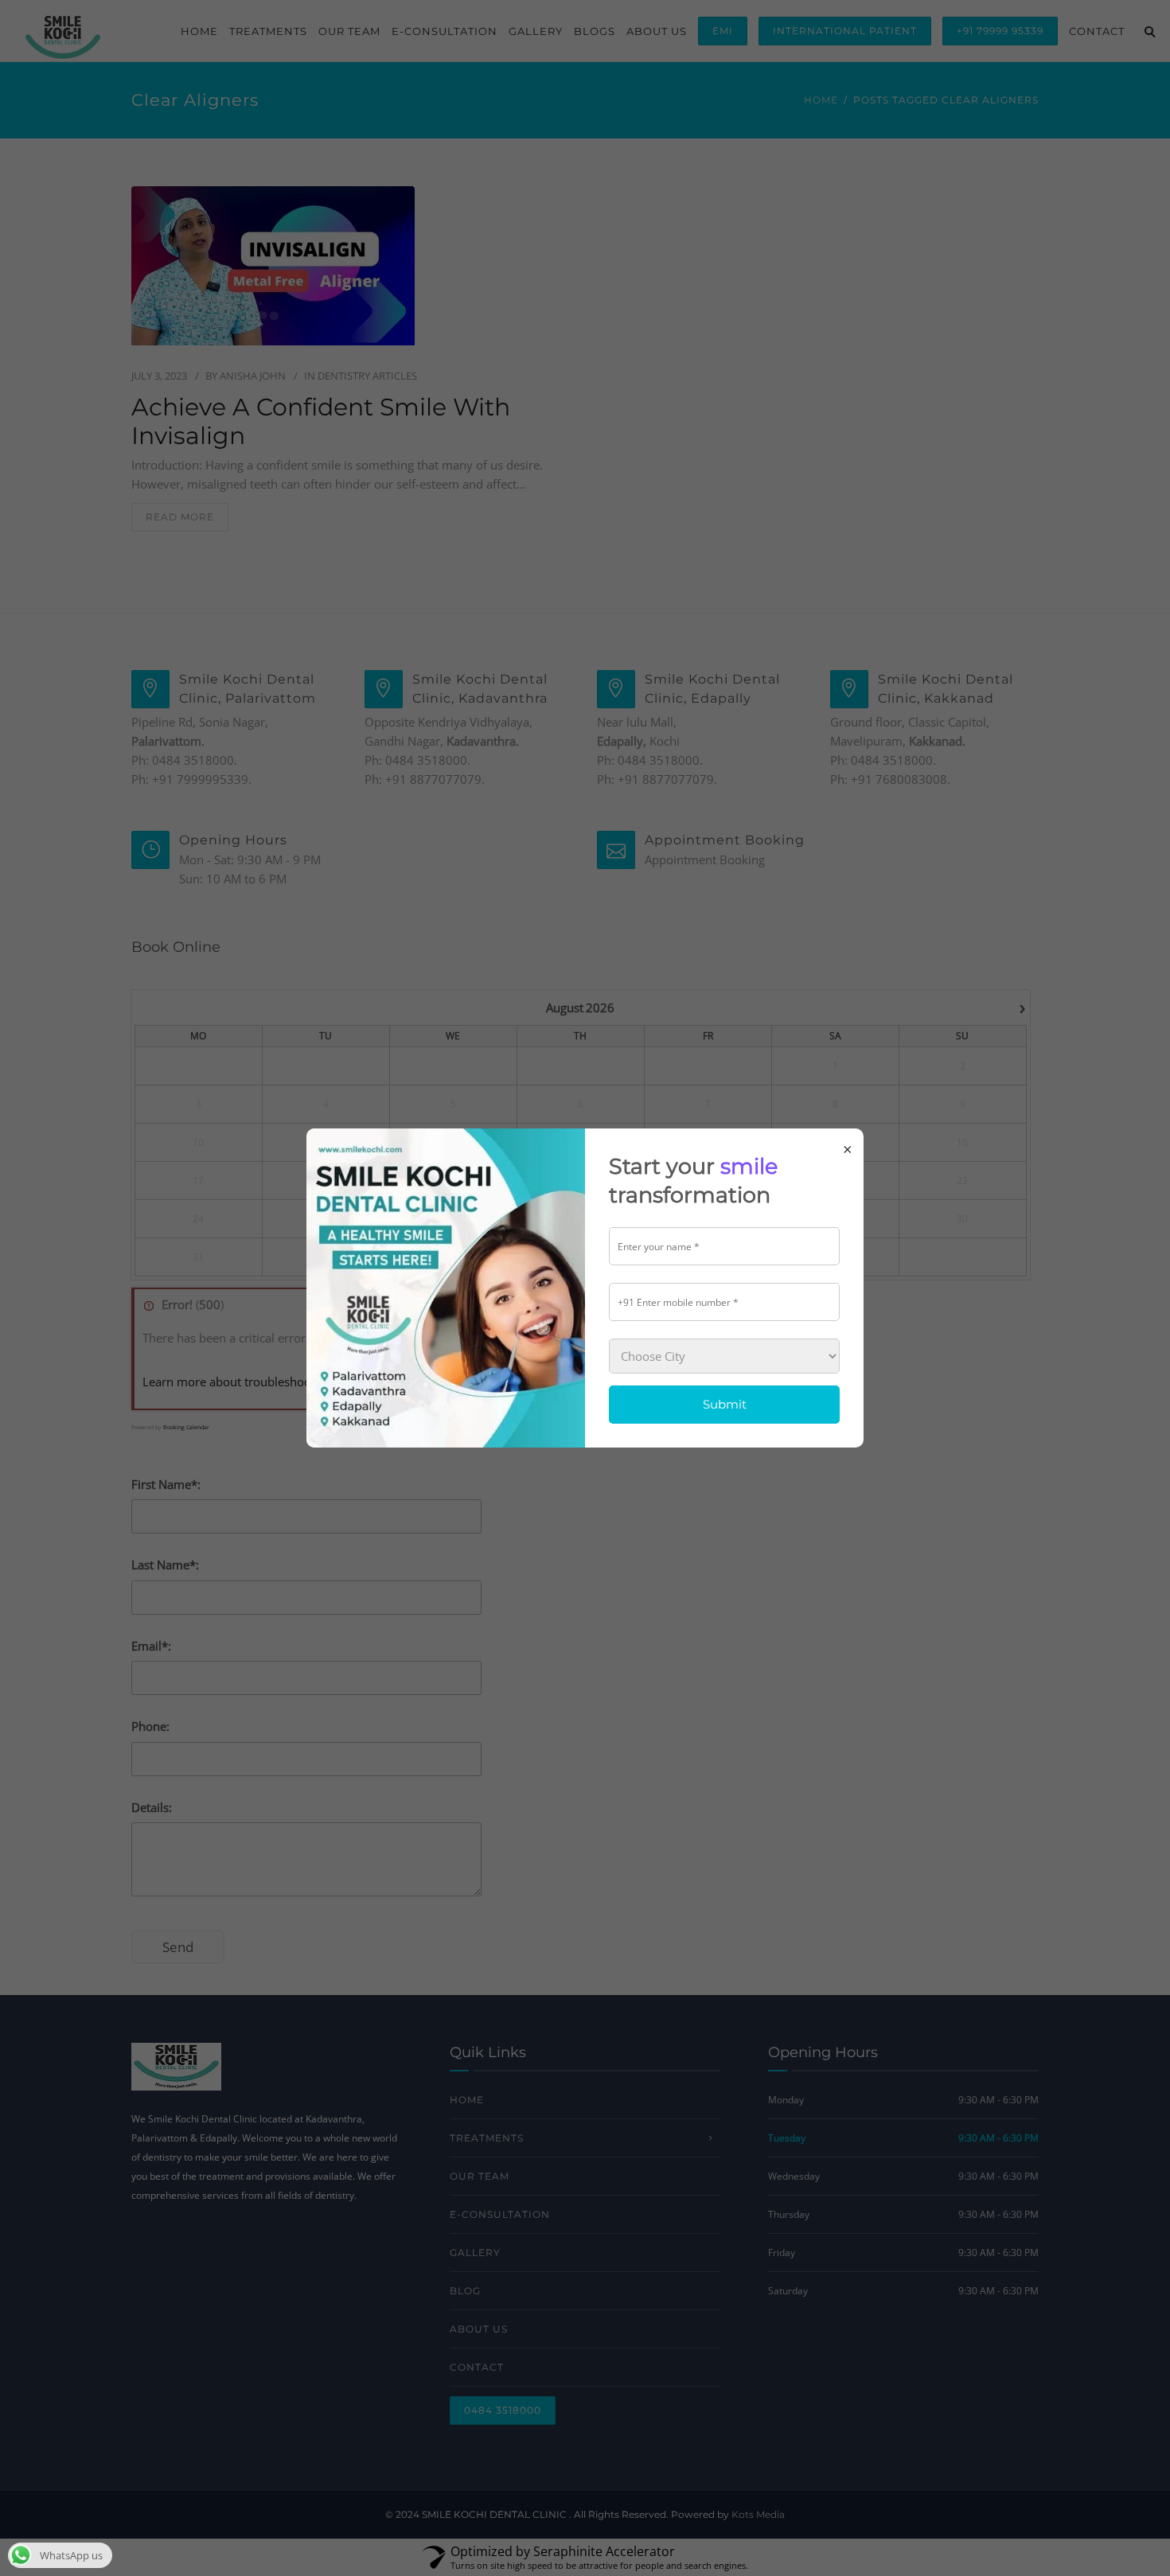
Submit (725, 1404)
